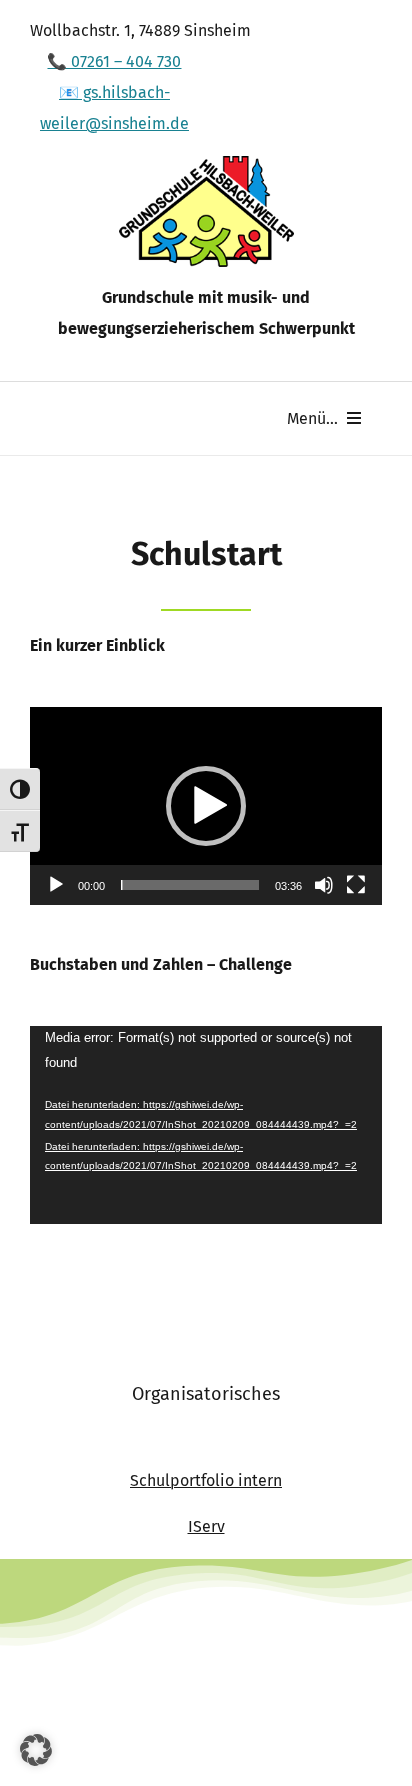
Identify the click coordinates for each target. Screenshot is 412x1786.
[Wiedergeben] (56, 885)
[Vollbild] (356, 885)
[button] (206, 806)
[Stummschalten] (324, 885)
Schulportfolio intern (206, 1480)
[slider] (190, 885)
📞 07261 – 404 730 (114, 61)
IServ (206, 1526)
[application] (206, 806)
